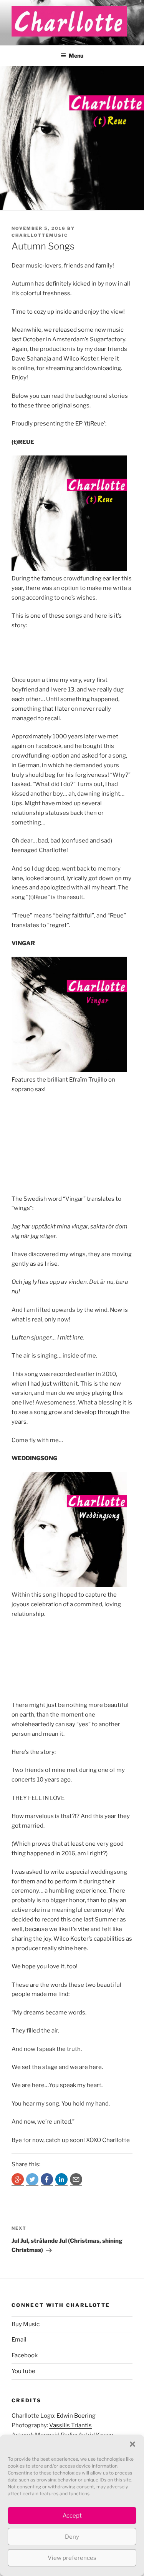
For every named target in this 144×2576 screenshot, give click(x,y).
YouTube (23, 2371)
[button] (132, 2444)
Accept (72, 2516)
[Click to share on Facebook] (47, 2179)
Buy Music (26, 2324)
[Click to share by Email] (76, 2179)
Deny (72, 2537)
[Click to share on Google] (18, 2179)
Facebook (25, 2355)
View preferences (72, 2558)
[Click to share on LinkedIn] (61, 2179)
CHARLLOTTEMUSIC (40, 235)
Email (19, 2340)
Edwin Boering (76, 2416)
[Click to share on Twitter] (32, 2179)
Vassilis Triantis (70, 2425)
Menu (76, 56)
